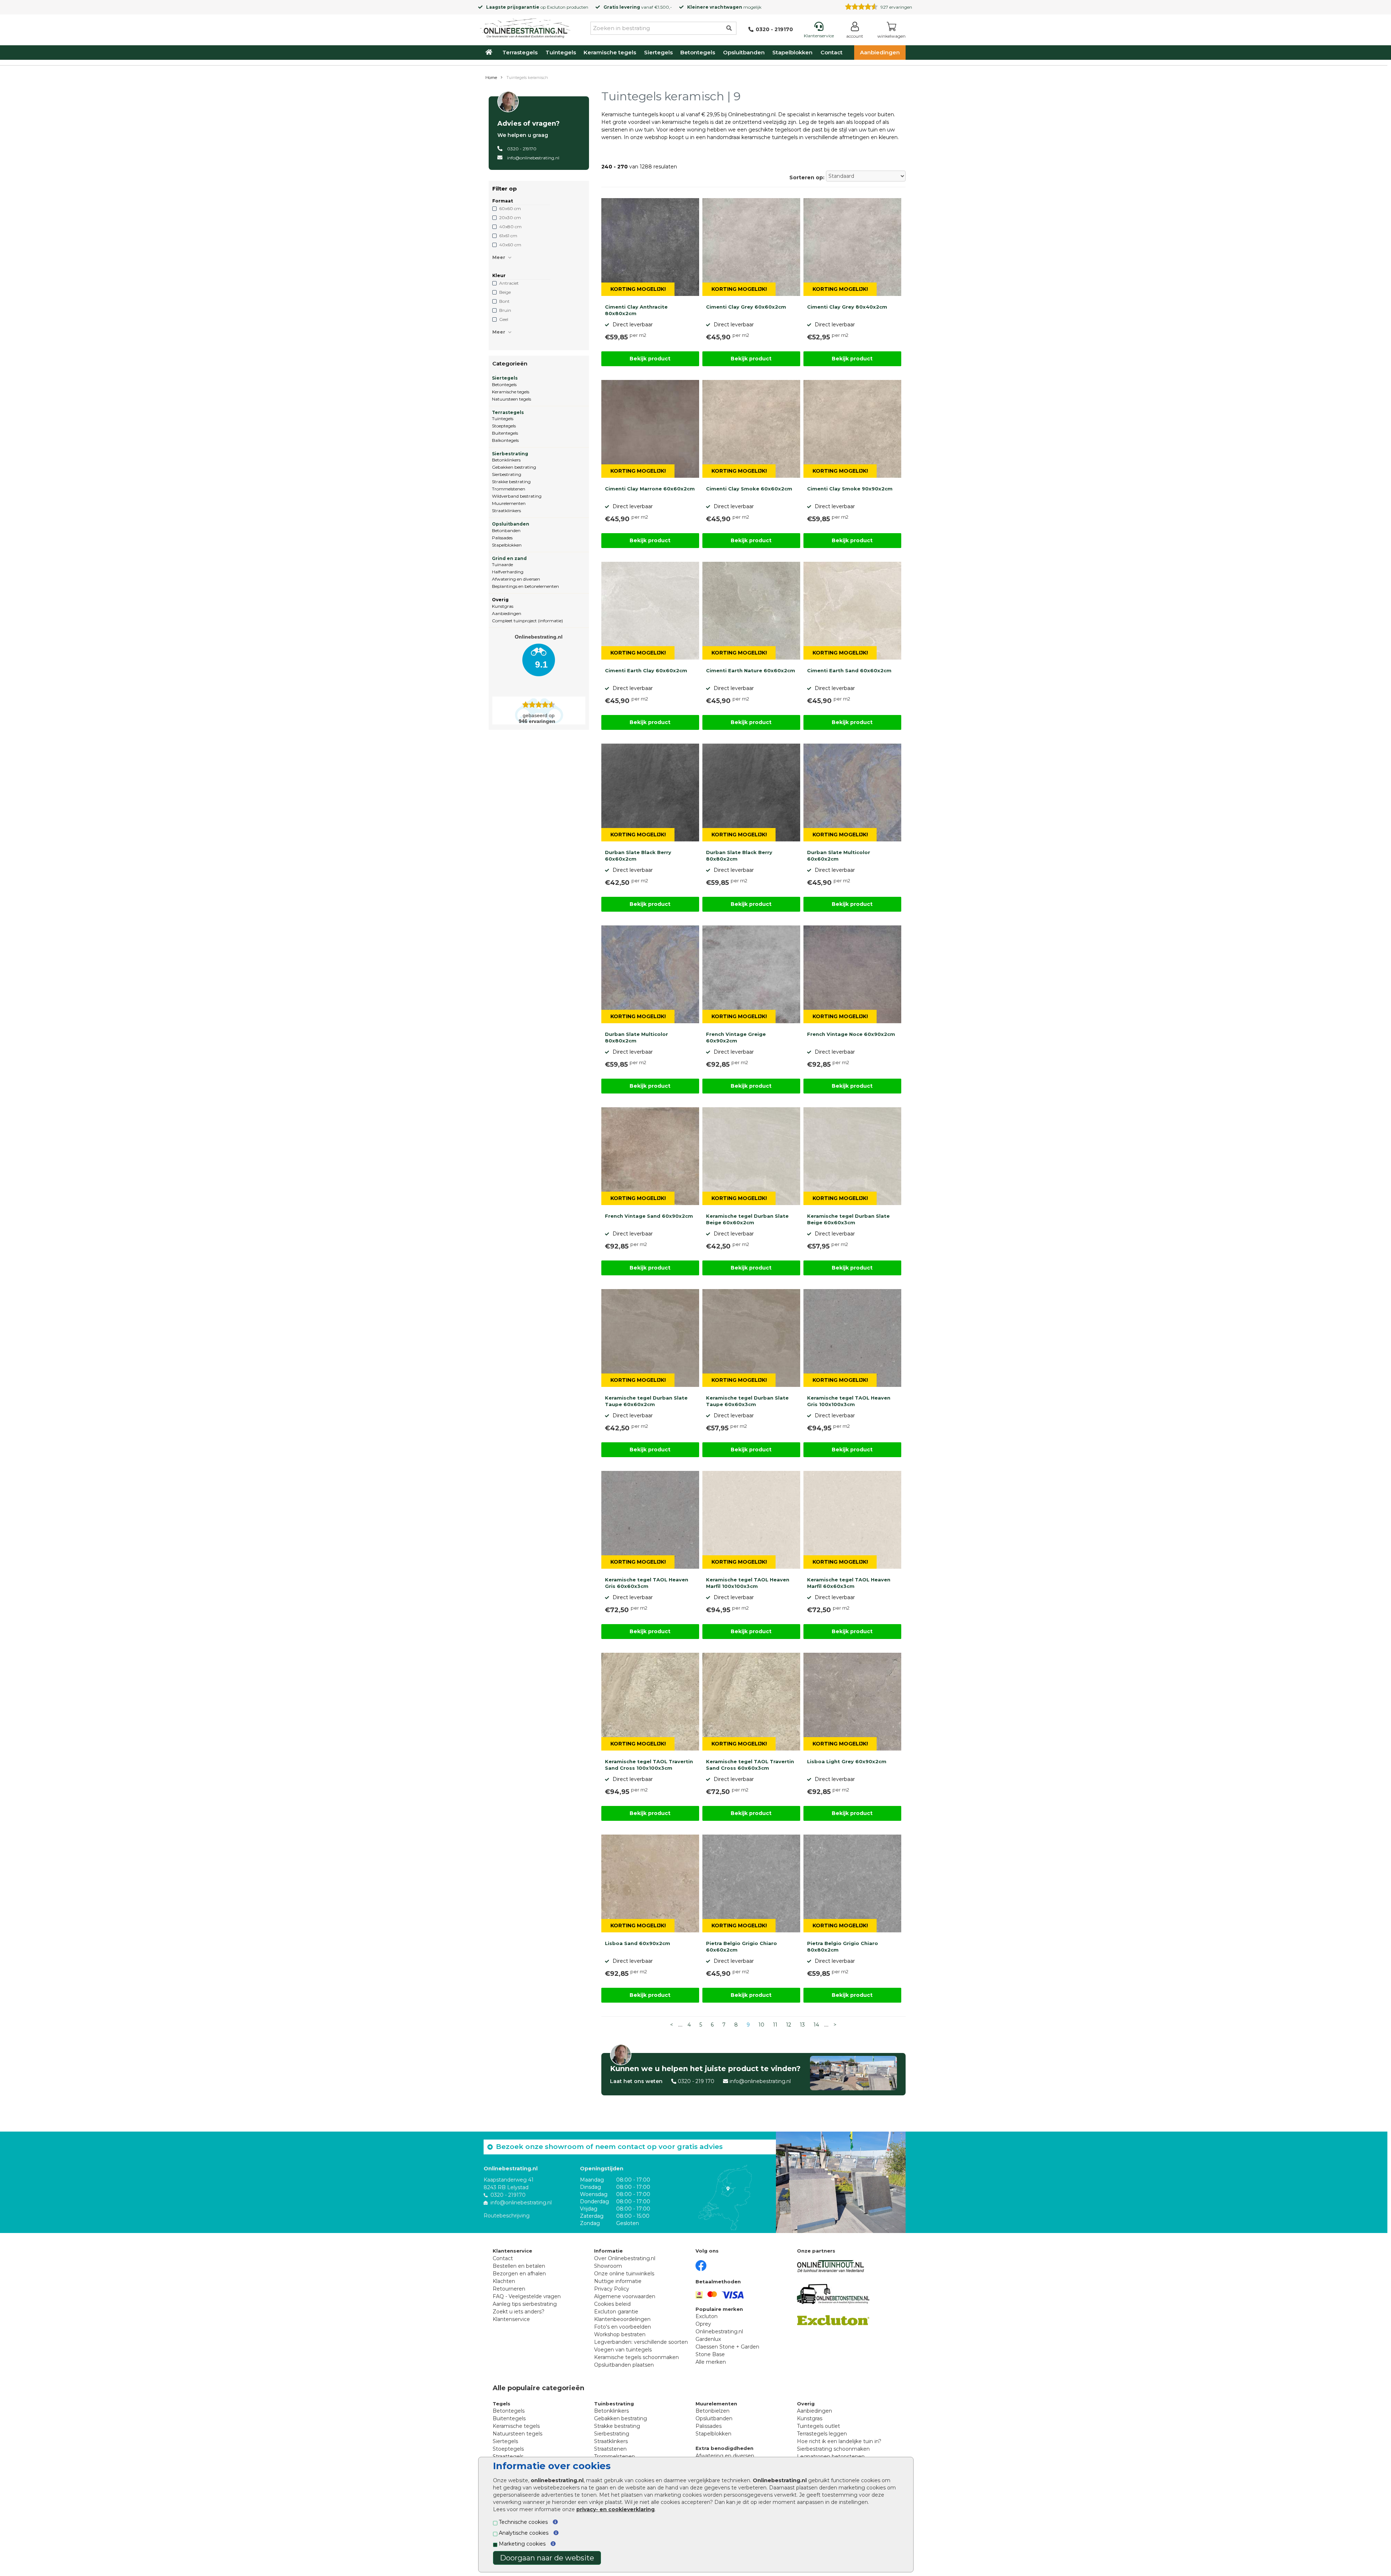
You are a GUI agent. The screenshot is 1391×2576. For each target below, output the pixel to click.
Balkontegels (505, 440)
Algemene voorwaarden (625, 2296)
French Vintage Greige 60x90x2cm (736, 1037)
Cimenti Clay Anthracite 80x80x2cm (636, 310)
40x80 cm (510, 227)
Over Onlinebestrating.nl (625, 2258)
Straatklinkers (506, 511)
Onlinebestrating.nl (719, 2332)
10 (761, 2025)
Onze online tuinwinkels (624, 2274)
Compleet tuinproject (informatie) (527, 621)
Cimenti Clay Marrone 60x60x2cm (650, 489)
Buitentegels (505, 433)
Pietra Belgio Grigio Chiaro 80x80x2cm (843, 1946)
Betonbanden (506, 530)
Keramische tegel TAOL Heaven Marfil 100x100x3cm (748, 1583)
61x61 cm (508, 236)
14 (816, 2025)
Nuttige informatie (618, 2281)
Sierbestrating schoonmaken (833, 2449)
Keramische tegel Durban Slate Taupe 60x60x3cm (747, 1401)
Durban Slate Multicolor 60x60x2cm (839, 856)
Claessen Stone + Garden (727, 2347)
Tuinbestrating (614, 2404)
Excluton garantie (616, 2312)
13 (802, 2025)
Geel (504, 319)
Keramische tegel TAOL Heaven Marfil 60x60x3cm (849, 1583)
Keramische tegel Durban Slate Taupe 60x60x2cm (646, 1401)
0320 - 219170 (522, 149)
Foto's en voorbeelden (623, 2327)
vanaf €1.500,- (638, 7)
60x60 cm (510, 208)
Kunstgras (503, 606)
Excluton (556, 7)
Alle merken (711, 2362)
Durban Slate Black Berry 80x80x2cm (739, 856)
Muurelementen (509, 503)
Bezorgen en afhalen (519, 2274)
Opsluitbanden (744, 52)
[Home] (525, 27)
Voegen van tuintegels (623, 2350)
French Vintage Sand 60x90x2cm (649, 1216)
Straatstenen (610, 2449)
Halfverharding (508, 572)
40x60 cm (510, 245)
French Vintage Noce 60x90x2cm (851, 1034)
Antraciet (509, 283)
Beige (505, 292)
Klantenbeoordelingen (622, 2319)
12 (789, 2025)
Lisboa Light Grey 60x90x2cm (847, 1761)
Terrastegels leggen (822, 2434)
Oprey (703, 2324)
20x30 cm (510, 218)
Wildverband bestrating (517, 496)
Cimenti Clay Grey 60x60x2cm (746, 307)
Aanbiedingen (880, 52)
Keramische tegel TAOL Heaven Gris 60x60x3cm (647, 1583)
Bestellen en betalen (519, 2266)
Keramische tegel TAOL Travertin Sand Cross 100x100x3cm (649, 1765)
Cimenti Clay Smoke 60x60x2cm (749, 489)
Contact (832, 52)
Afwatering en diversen (516, 579)
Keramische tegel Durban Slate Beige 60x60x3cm (848, 1219)
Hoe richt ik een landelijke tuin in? (839, 2441)
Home (491, 78)
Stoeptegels (504, 426)
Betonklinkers (506, 460)
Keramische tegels (610, 52)
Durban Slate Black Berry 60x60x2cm (638, 856)
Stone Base (710, 2354)
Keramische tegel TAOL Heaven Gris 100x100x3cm (849, 1401)
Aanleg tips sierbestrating (525, 2304)
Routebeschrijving (507, 2216)
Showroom (608, 2266)
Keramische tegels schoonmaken (636, 2357)
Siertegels (658, 52)
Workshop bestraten (620, 2334)
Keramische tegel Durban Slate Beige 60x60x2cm (747, 1219)
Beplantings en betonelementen (525, 586)
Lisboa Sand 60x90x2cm (638, 1943)
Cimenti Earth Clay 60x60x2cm (646, 670)
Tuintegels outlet (818, 2426)
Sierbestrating (510, 454)
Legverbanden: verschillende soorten (641, 2342)
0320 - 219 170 (696, 2081)
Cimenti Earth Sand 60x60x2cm (849, 670)
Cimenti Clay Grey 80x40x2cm (847, 307)
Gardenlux (708, 2339)
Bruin (505, 310)
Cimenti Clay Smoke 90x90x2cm (850, 489)
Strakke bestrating (511, 482)
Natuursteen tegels (511, 399)
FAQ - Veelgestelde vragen (527, 2296)
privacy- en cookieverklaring (615, 2509)
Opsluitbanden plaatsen (624, 2365)
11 (775, 2025)
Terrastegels (520, 52)
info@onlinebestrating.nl (533, 158)
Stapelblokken (792, 52)
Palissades (502, 538)
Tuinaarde (502, 564)
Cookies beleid (612, 2304)
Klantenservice (511, 2319)
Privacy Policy (612, 2289)
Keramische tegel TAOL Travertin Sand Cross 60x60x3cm (750, 1765)
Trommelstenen (509, 489)
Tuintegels (561, 52)
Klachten (504, 2281)
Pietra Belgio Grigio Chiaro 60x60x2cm (742, 1946)
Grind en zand (509, 558)
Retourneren (509, 2289)
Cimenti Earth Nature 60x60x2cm (751, 670)
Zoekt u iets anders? (519, 2312)
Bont (504, 301)
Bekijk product (650, 359)
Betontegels (698, 52)
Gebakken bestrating (514, 467)
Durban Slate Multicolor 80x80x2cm (636, 1037)
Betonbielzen (713, 2411)
